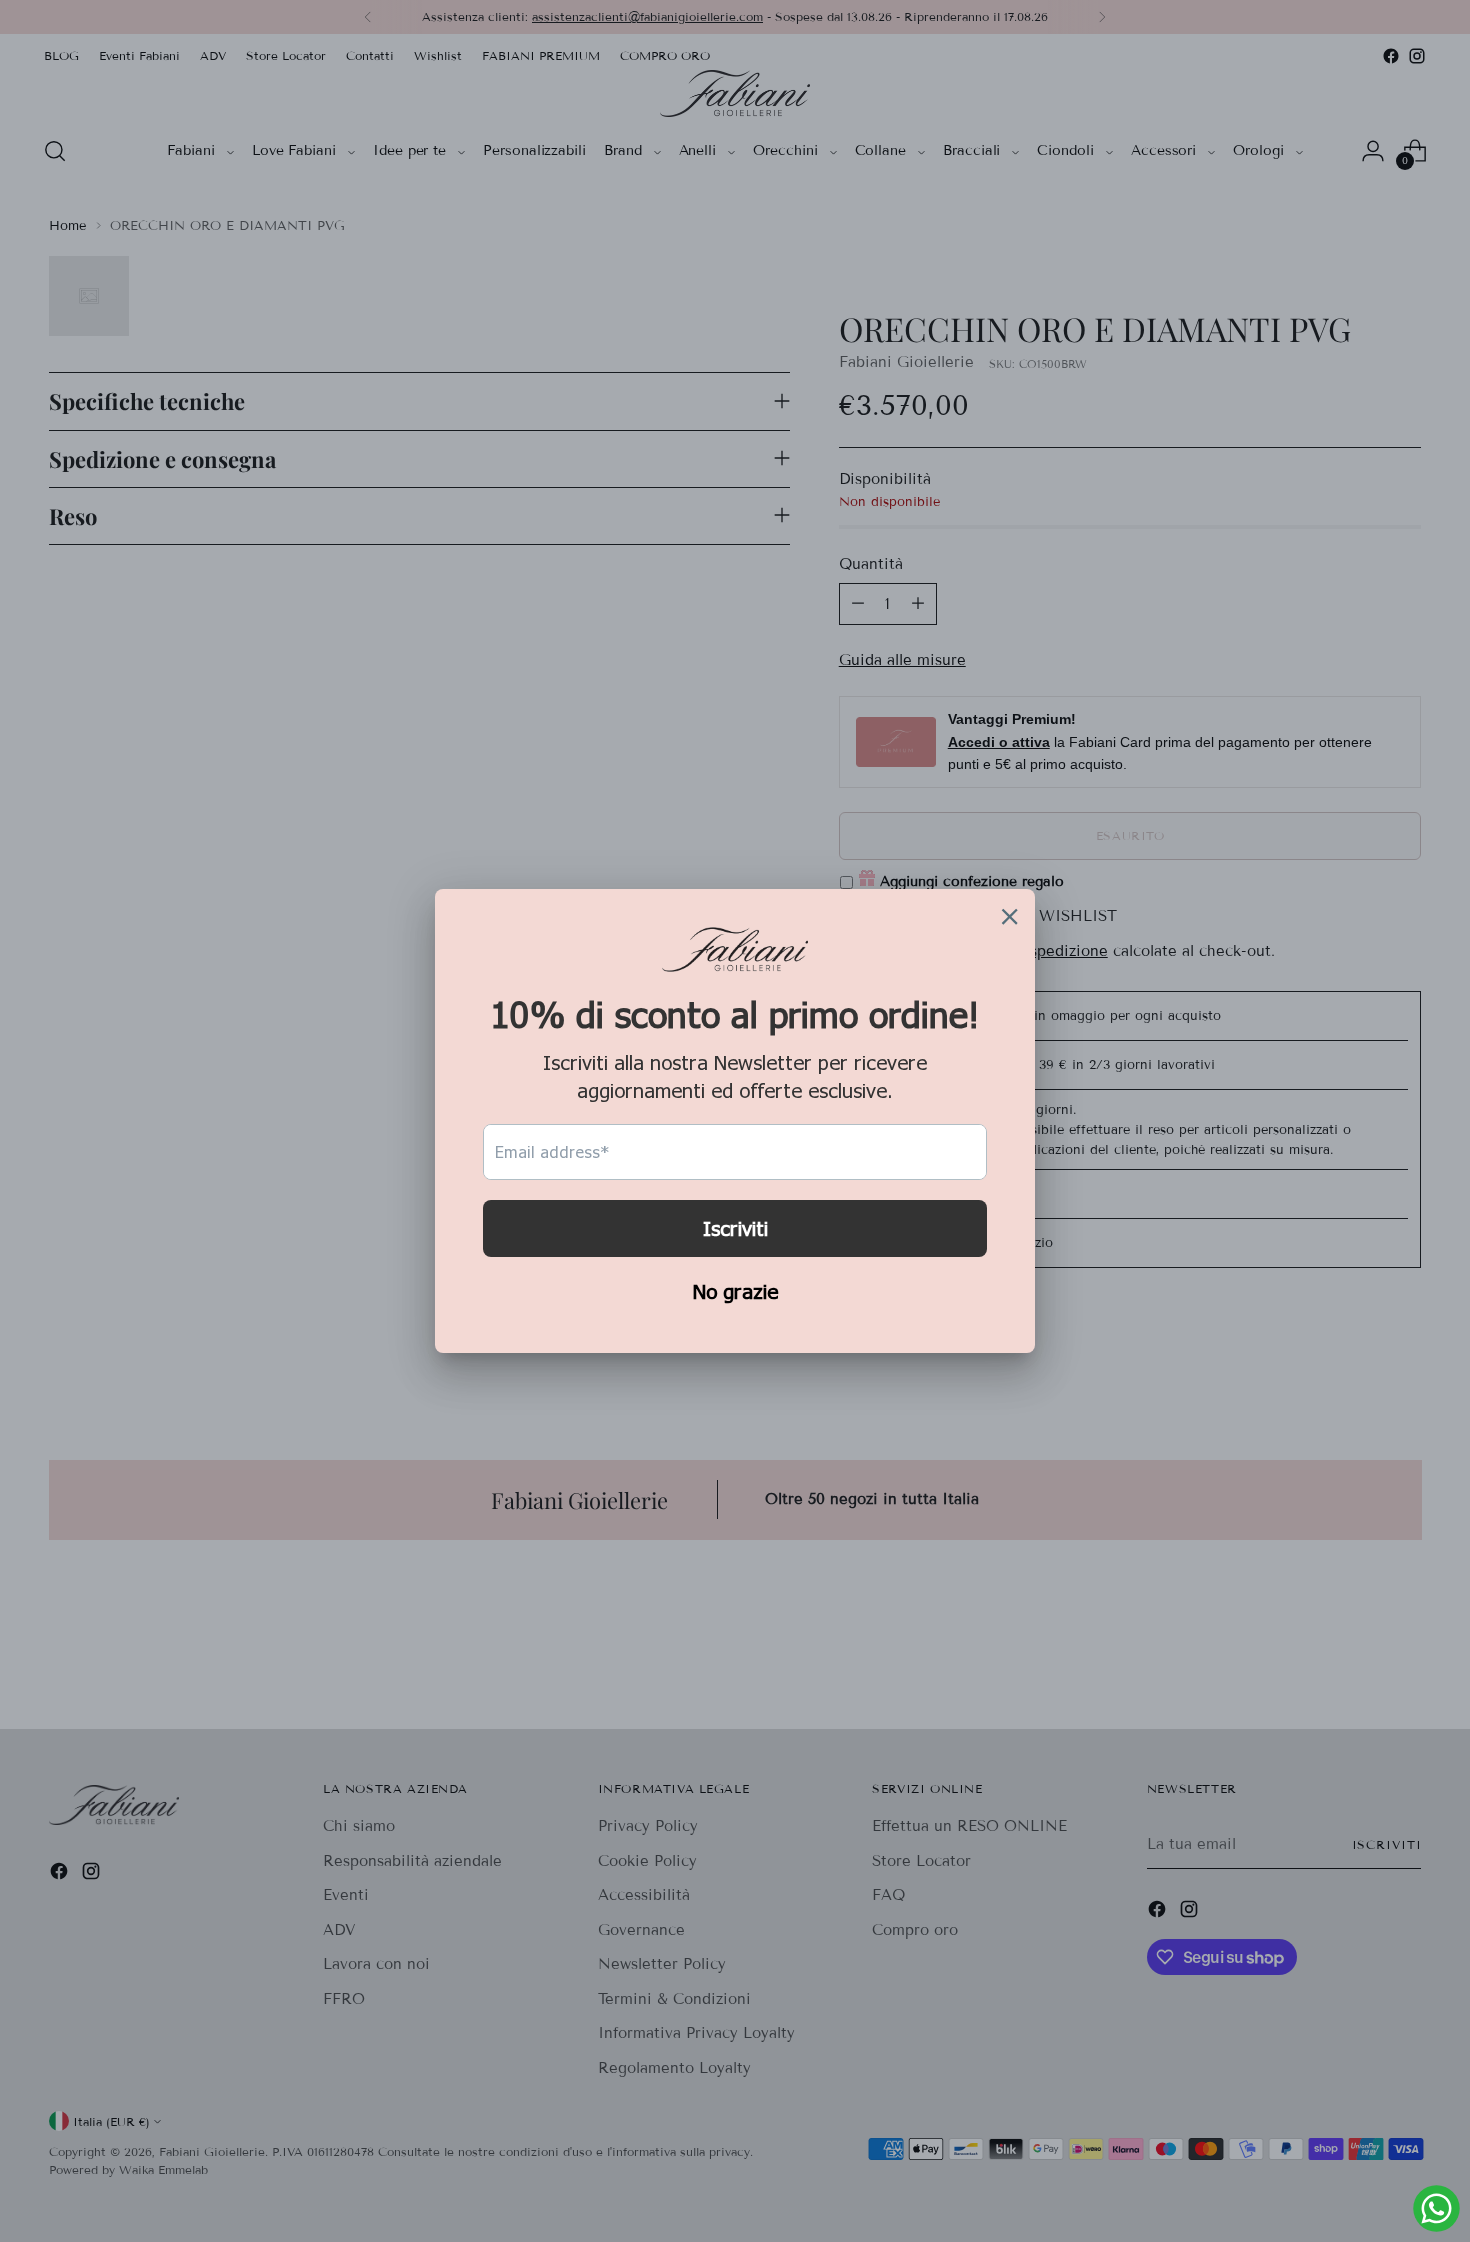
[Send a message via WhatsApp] (1436, 2208)
